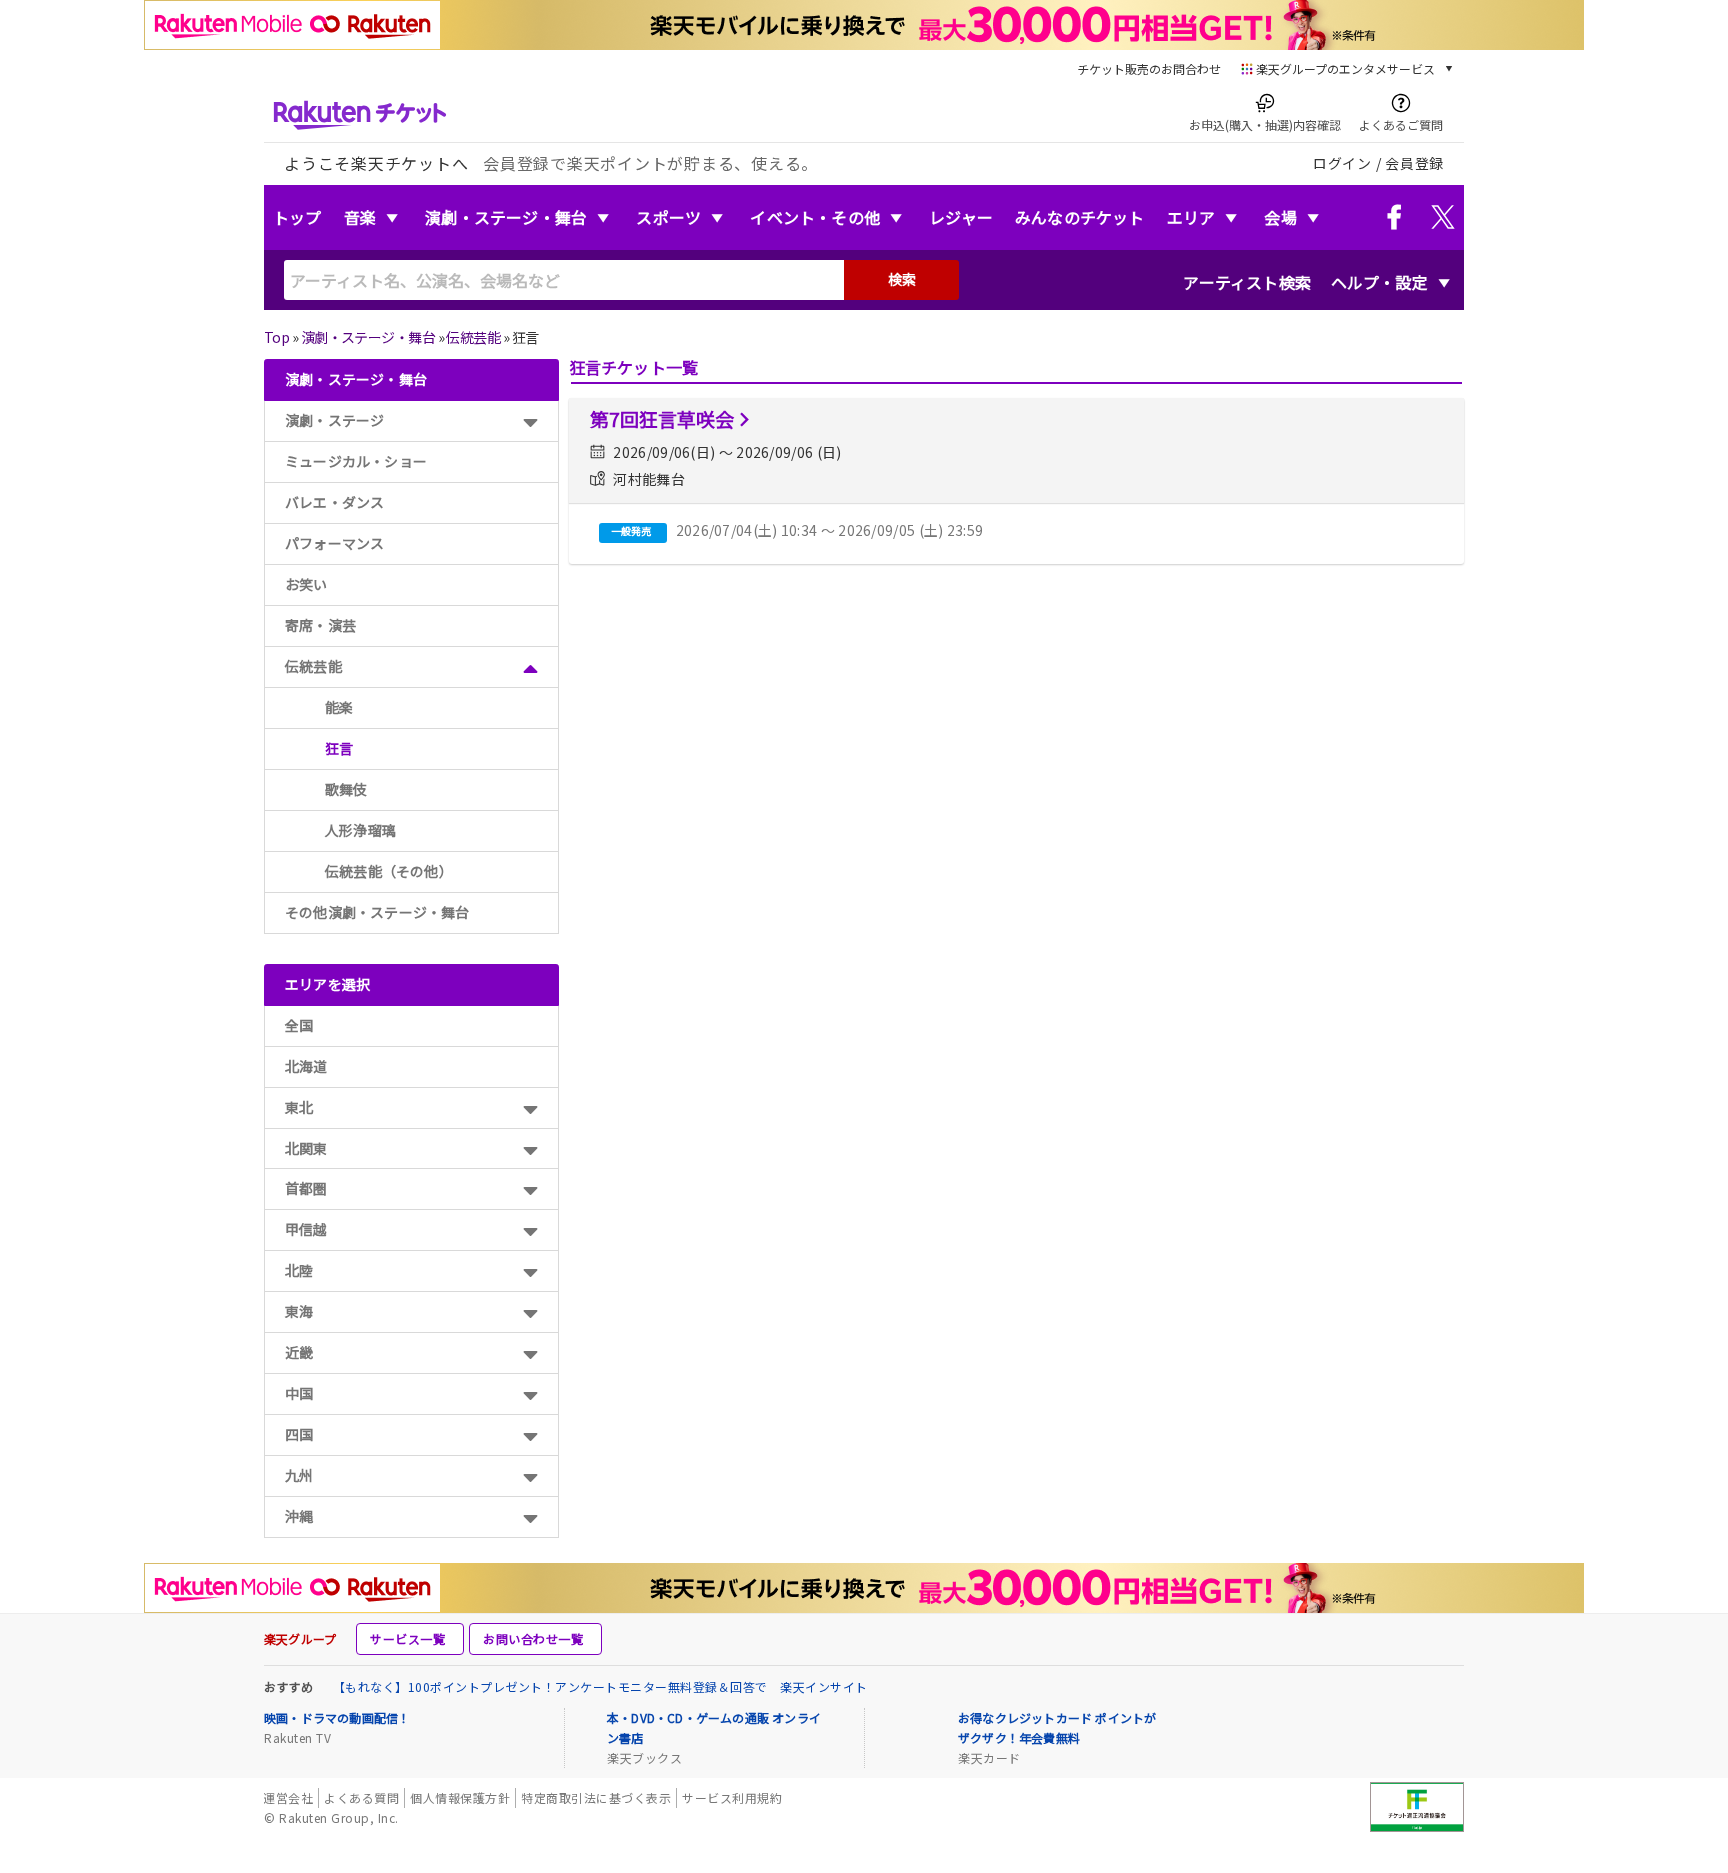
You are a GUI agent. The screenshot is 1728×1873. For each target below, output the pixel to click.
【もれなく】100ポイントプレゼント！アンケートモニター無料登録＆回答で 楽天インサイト (600, 1686)
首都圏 (306, 1188)
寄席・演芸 (320, 625)
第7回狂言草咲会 (662, 418)
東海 (299, 1311)
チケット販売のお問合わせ (1149, 68)
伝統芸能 (473, 337)
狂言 (339, 748)
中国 (299, 1393)
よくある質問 (361, 1797)
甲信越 (306, 1229)
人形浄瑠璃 (360, 830)
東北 (299, 1107)
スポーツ (668, 217)
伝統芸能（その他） (389, 871)
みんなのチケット (1080, 217)
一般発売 (631, 530)
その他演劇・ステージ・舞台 (377, 912)
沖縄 (299, 1516)
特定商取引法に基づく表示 (596, 1797)
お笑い (306, 584)
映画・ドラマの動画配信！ (337, 1717)
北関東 (306, 1148)
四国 (299, 1434)
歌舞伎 (346, 789)
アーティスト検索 (1247, 282)
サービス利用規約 (732, 1797)
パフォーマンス (334, 543)
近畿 (299, 1352)
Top (276, 337)
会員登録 (1414, 163)
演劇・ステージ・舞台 (506, 217)
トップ (297, 217)
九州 (299, 1475)
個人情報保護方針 (460, 1797)
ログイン (1342, 163)
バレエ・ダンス (334, 502)
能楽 (339, 707)
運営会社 (288, 1797)
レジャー (961, 217)
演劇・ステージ (334, 420)
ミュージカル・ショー (356, 461)
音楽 (360, 217)
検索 (902, 279)
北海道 (306, 1066)
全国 (299, 1025)
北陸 (299, 1270)
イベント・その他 (815, 217)
